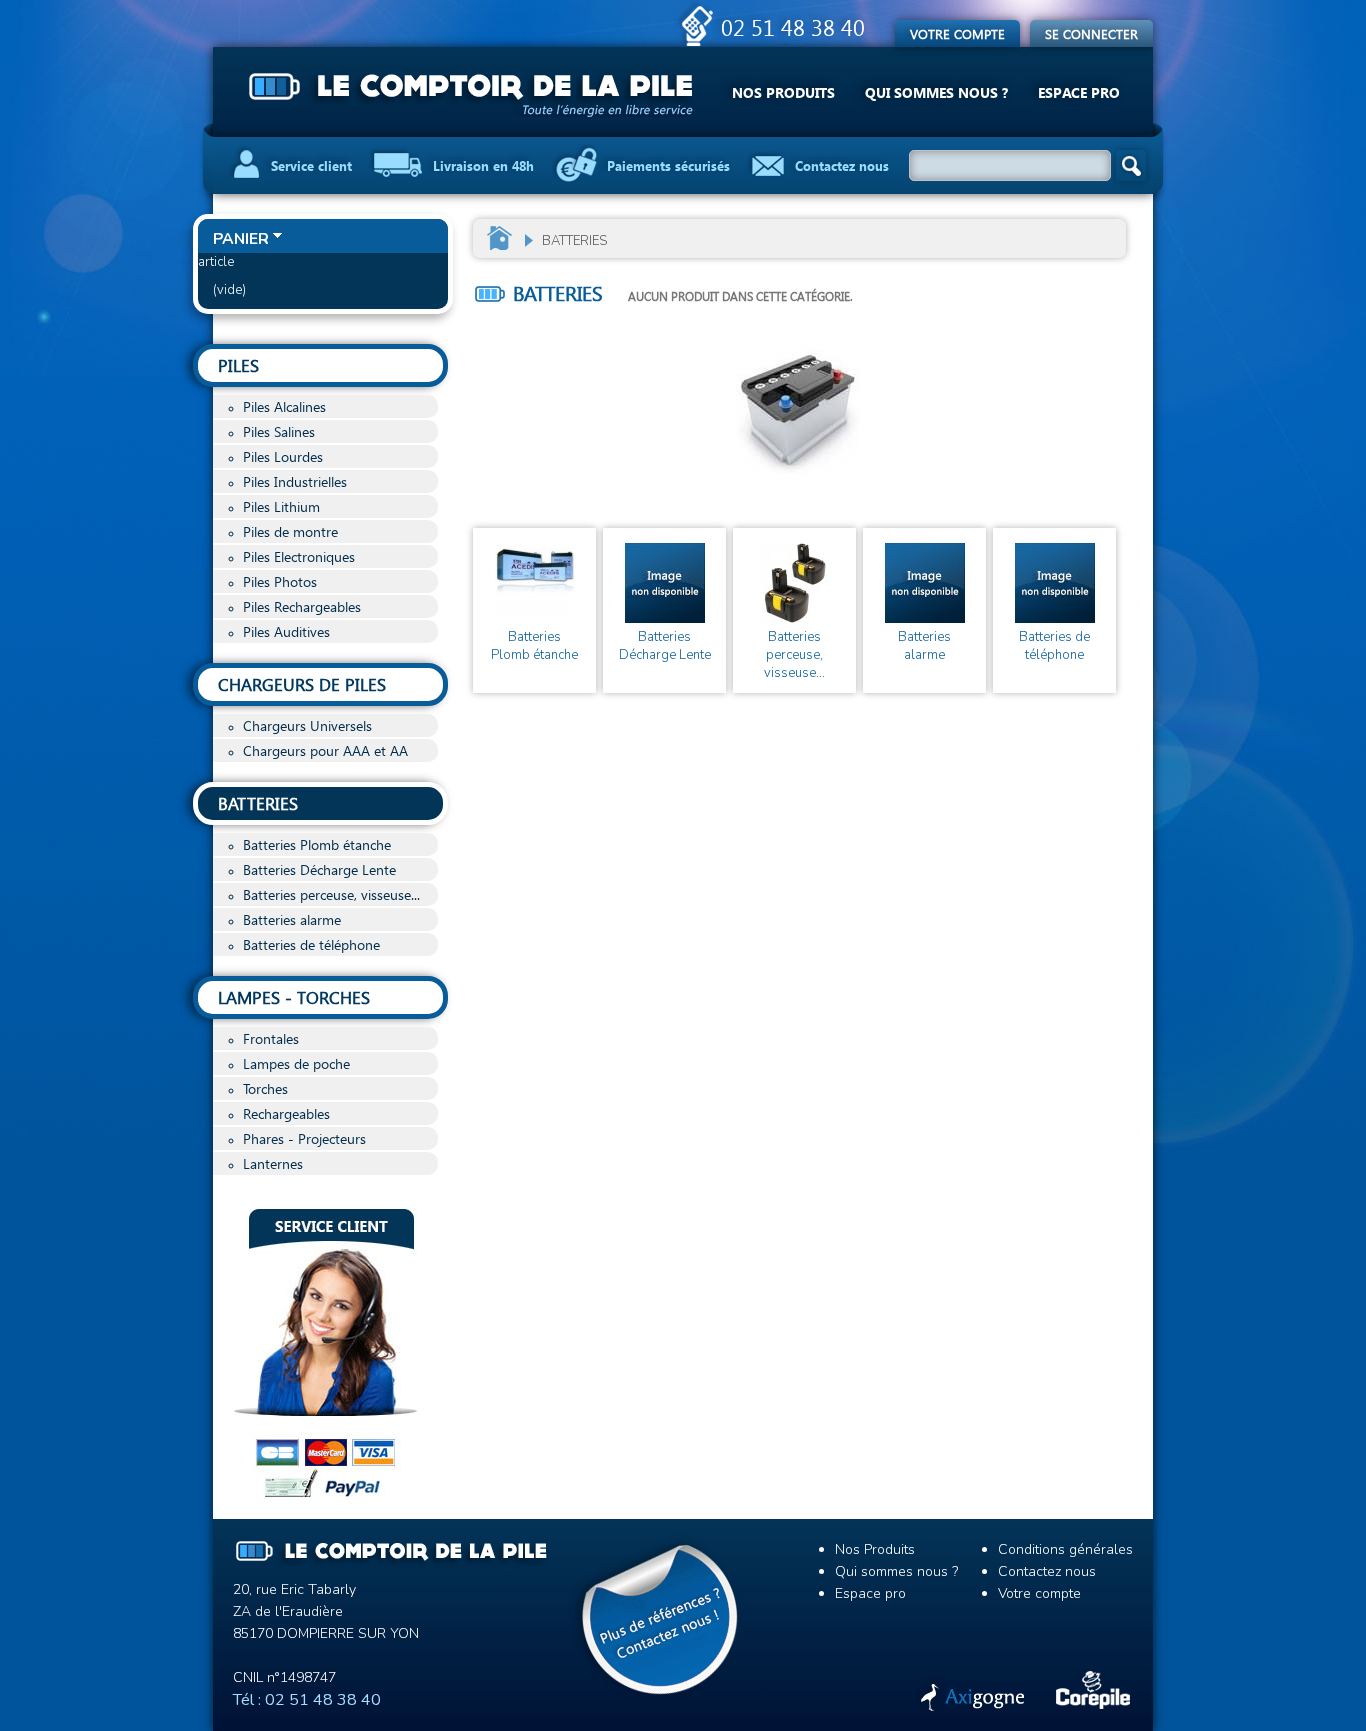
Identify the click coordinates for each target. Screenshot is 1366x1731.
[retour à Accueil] (500, 237)
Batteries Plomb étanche (317, 844)
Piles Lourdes (283, 456)
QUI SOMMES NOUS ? (936, 92)
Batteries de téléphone (311, 944)
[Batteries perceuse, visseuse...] (794, 583)
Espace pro (870, 1593)
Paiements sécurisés (668, 165)
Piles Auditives (286, 631)
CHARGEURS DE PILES (302, 684)
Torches (265, 1088)
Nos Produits (875, 1549)
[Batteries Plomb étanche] (534, 583)
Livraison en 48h (483, 165)
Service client (311, 165)
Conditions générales (1065, 1549)
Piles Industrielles (295, 481)
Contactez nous (842, 165)
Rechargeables (286, 1113)
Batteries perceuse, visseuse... (331, 894)
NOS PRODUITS (783, 92)
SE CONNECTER (1091, 33)
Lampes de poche (296, 1063)
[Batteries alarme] (924, 583)
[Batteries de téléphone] (1054, 583)
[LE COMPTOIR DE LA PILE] (472, 95)
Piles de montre (290, 531)
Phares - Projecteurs (304, 1138)
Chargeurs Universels (307, 725)
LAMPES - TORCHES (294, 997)
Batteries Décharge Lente (319, 869)
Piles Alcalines (284, 406)
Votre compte (957, 33)
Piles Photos (280, 581)
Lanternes (273, 1163)
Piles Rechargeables (302, 606)
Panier (241, 239)
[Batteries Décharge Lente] (664, 583)
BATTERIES (258, 803)
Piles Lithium (281, 506)
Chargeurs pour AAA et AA (325, 750)
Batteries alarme (292, 919)
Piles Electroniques (299, 556)
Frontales (271, 1038)
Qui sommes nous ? (896, 1571)
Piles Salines (279, 431)
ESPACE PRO (1079, 92)
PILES (238, 365)
